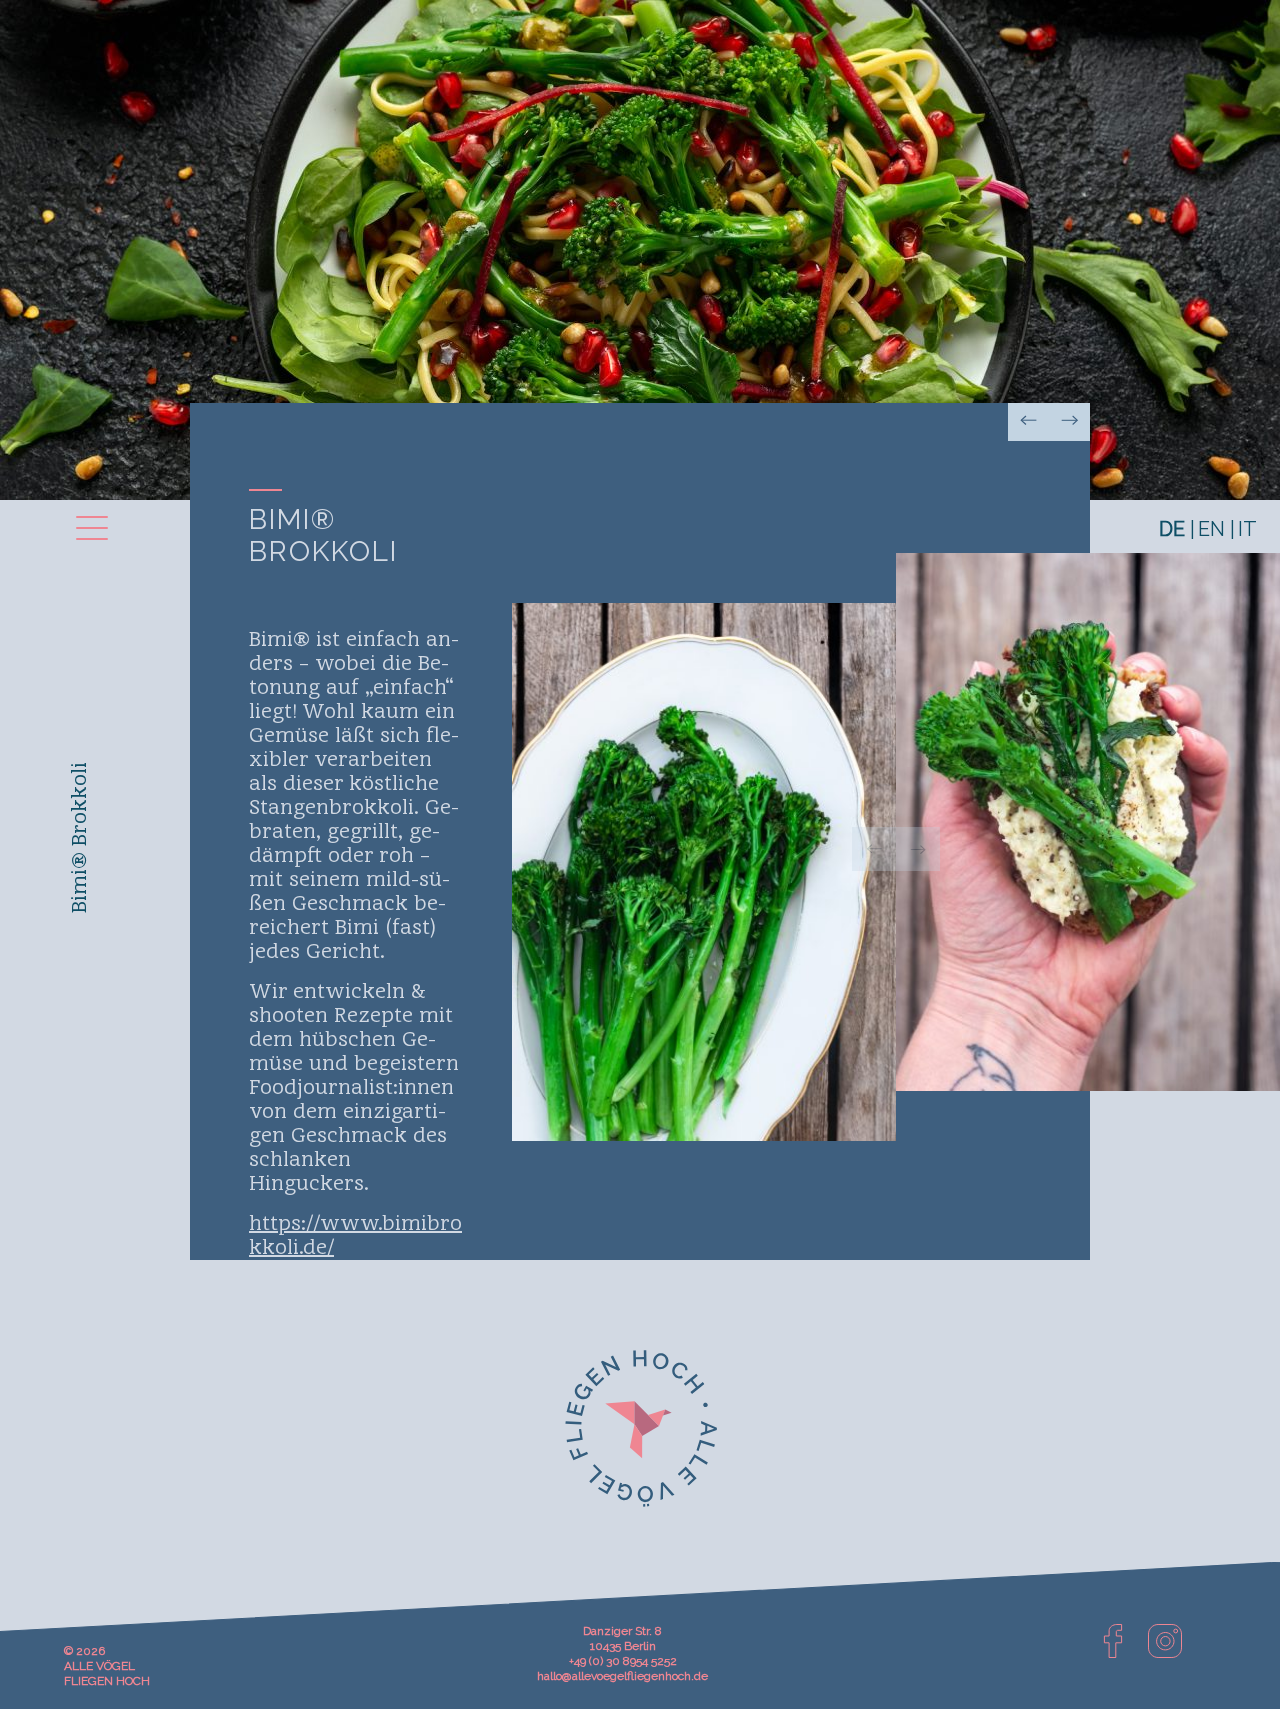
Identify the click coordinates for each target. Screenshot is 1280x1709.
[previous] (874, 849)
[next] (918, 849)
